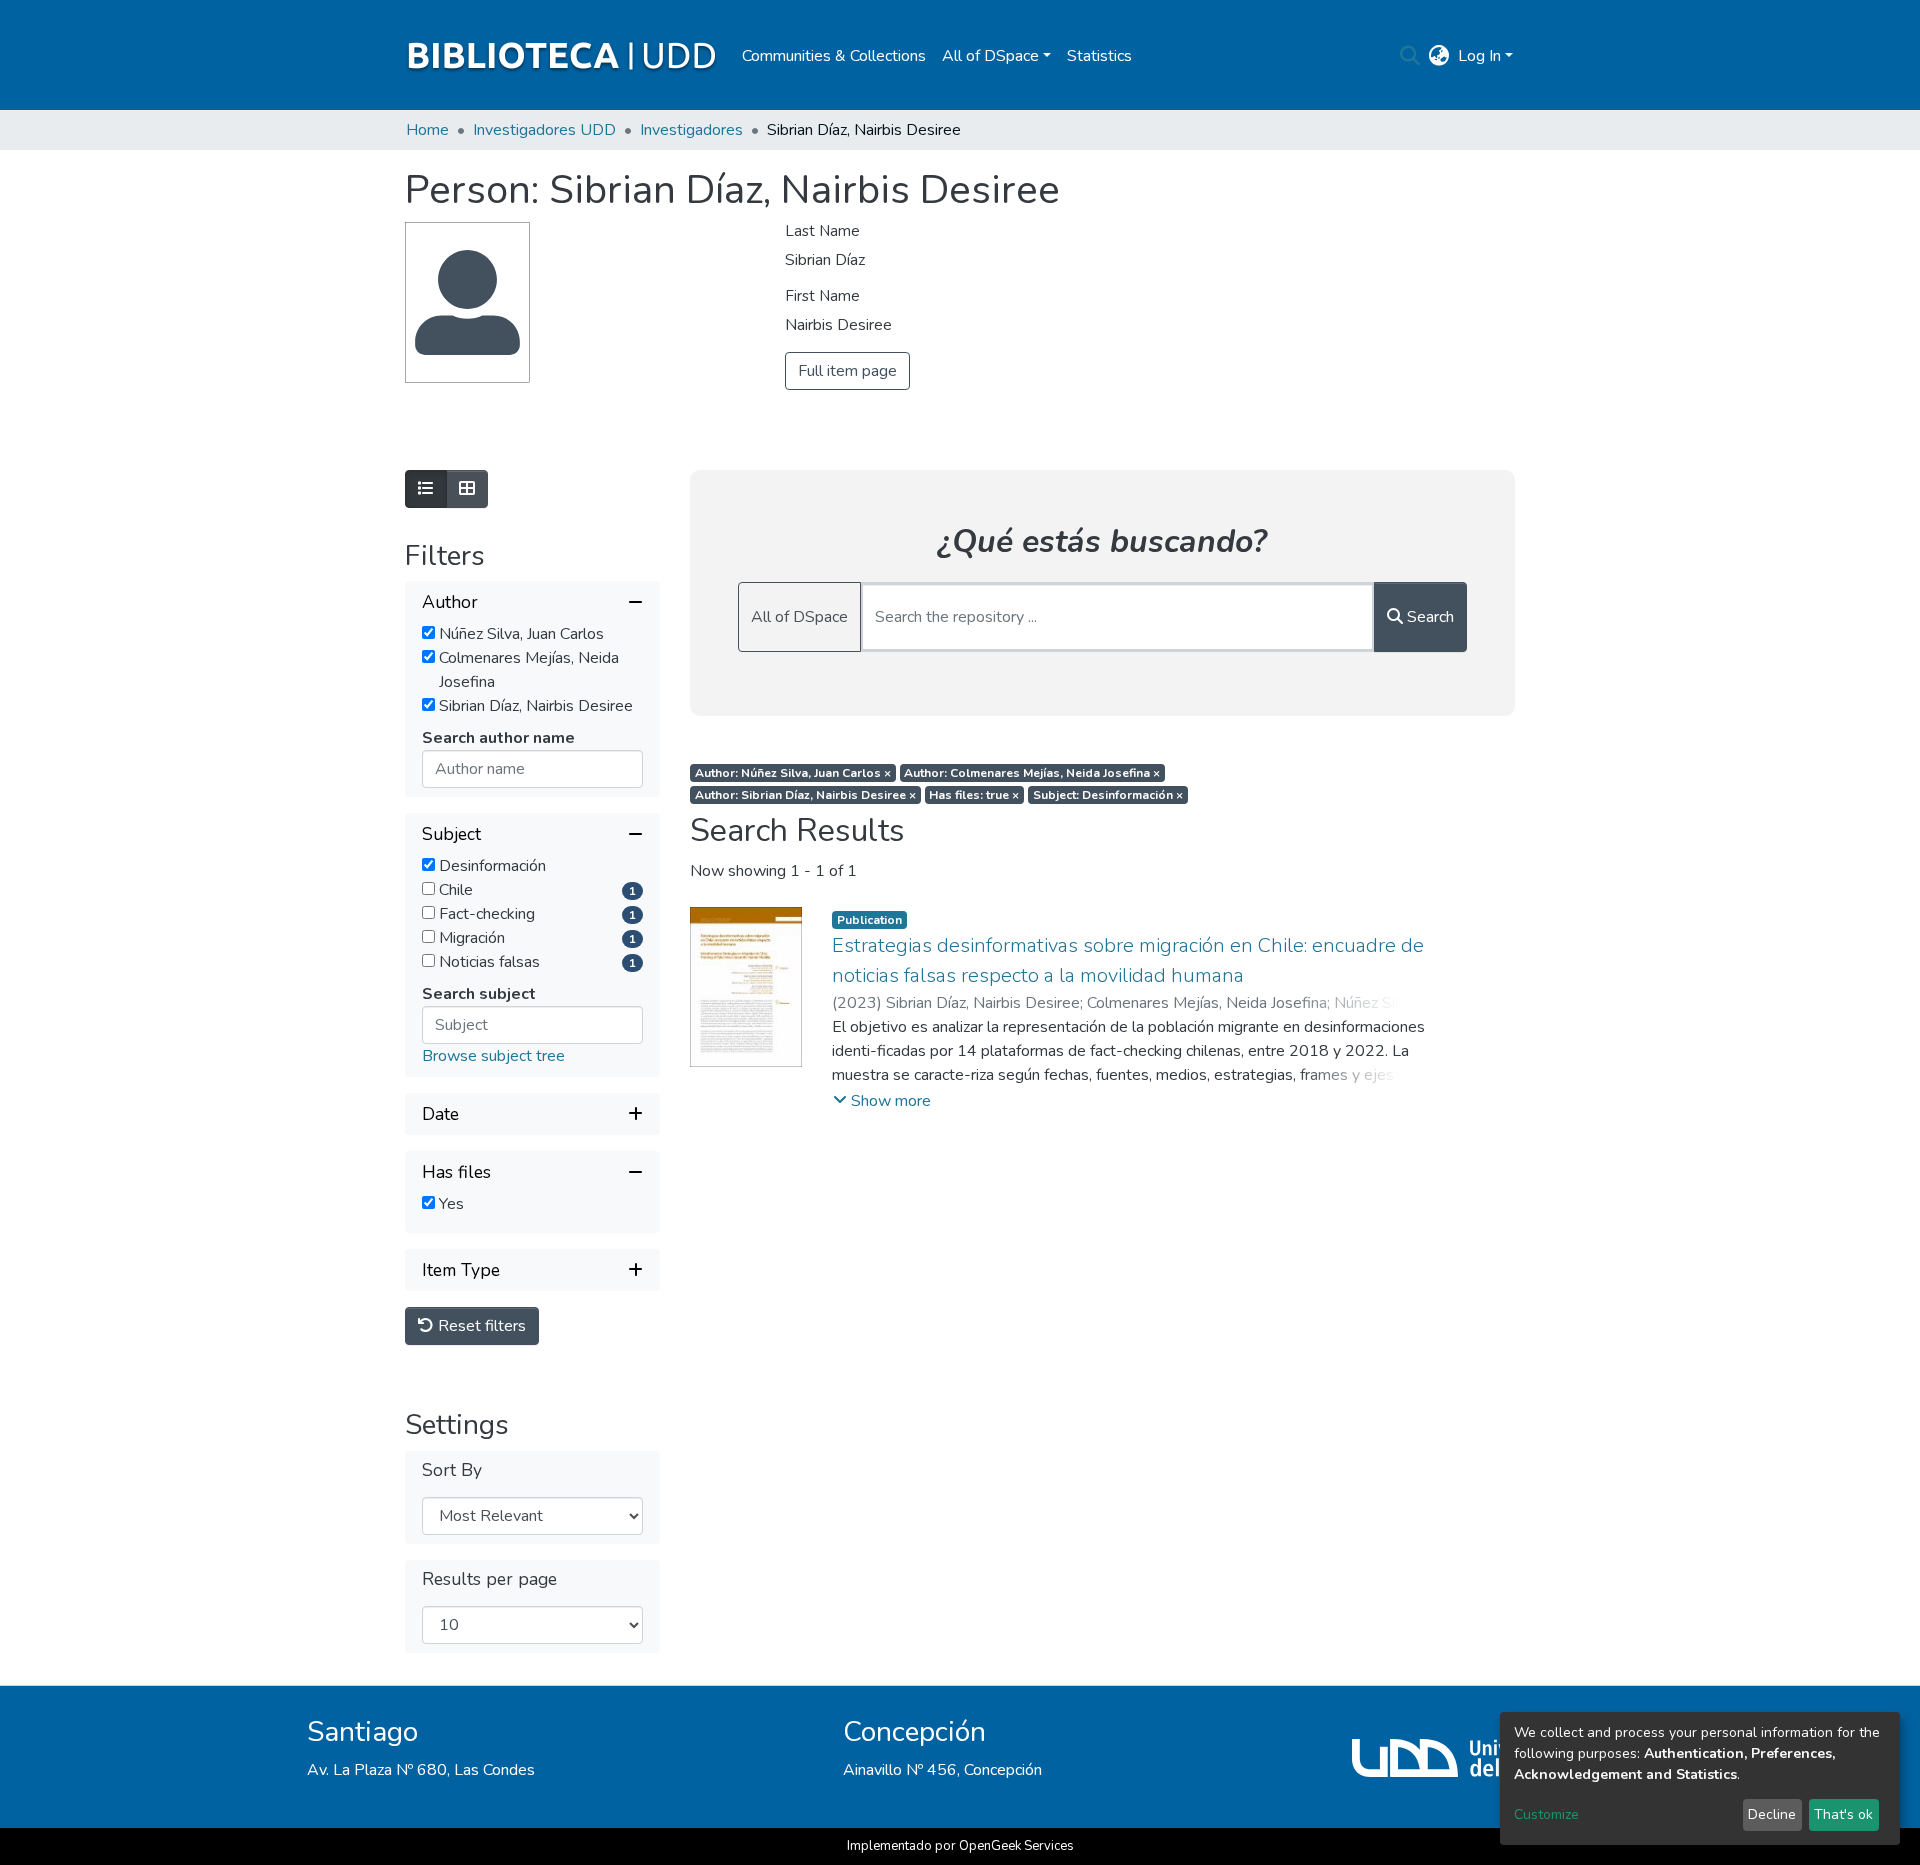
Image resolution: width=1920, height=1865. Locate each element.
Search (1428, 617)
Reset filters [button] (480, 1326)
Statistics (1099, 56)
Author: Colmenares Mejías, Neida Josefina (1032, 773)
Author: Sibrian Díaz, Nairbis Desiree (805, 795)
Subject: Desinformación (1108, 795)
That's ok (1843, 1814)
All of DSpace (799, 617)
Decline (1772, 1814)
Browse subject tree (493, 1056)
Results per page (489, 1579)
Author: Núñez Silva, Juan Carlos (793, 773)
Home (427, 130)
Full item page (847, 371)
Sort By (452, 1470)
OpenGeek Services (1016, 1846)
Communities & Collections (834, 56)
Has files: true (974, 795)
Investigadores (691, 130)
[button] (1439, 56)
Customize (1546, 1814)
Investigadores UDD (544, 130)
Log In (1479, 56)
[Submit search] (1410, 56)
